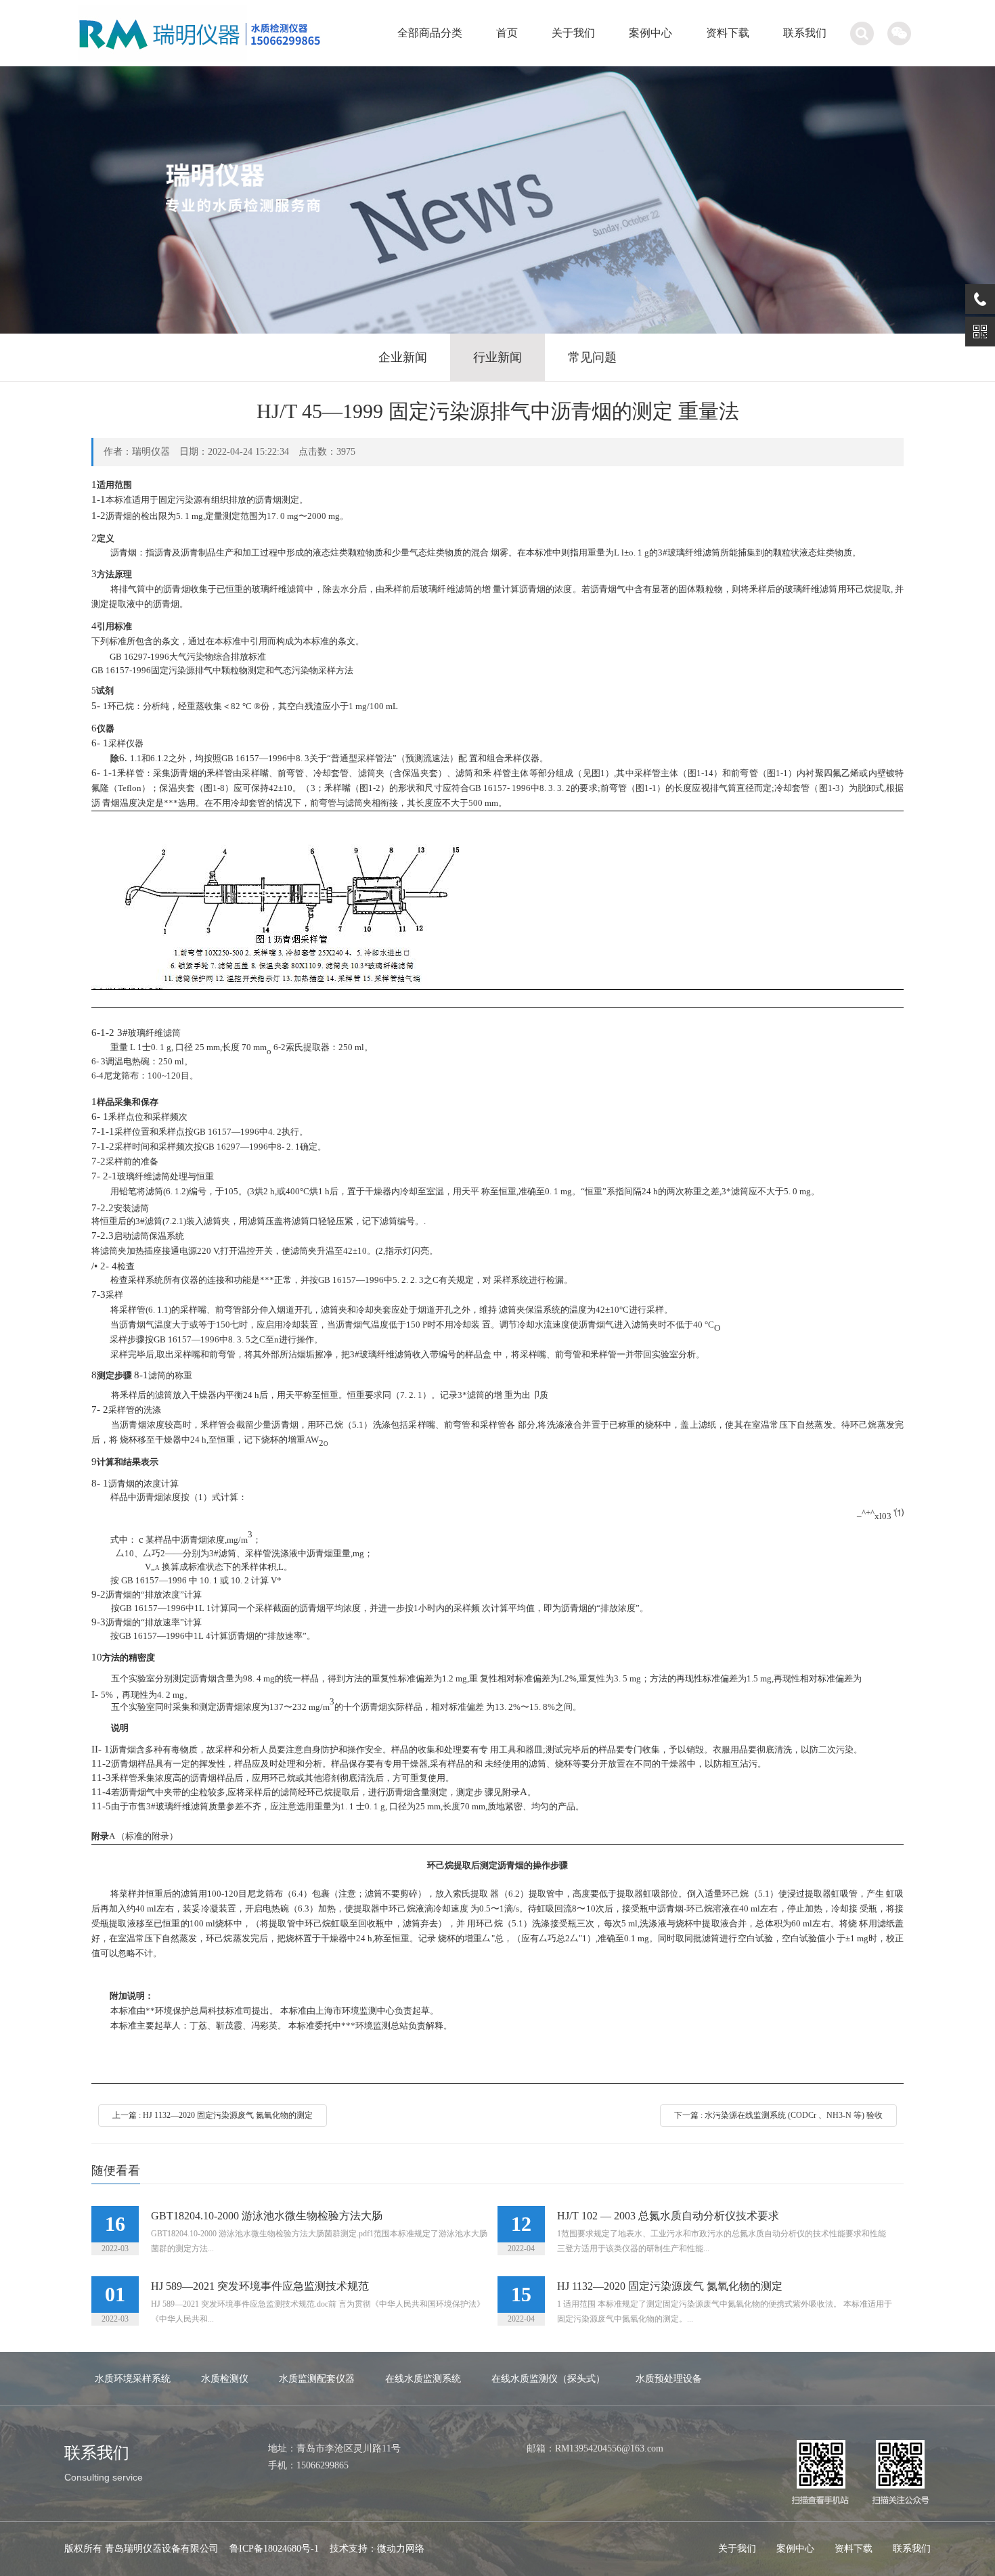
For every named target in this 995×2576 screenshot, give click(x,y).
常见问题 (592, 357)
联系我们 (805, 33)
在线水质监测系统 (423, 2379)
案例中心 (650, 33)
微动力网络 (401, 2549)
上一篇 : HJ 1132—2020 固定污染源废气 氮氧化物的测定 (213, 2115)
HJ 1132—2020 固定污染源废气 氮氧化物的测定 (670, 2286)
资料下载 (728, 33)
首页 (507, 33)
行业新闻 (497, 357)
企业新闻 (403, 357)
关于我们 (573, 33)
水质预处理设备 (669, 2379)
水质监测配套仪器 (317, 2379)
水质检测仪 (225, 2379)
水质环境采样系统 (133, 2379)
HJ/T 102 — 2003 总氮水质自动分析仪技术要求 (668, 2216)
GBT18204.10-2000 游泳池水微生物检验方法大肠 (267, 2216)
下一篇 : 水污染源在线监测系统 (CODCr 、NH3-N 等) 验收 (778, 2115)
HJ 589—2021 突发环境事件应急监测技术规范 (260, 2286)
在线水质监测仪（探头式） (548, 2379)
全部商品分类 (430, 33)
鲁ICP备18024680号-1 (274, 2549)
